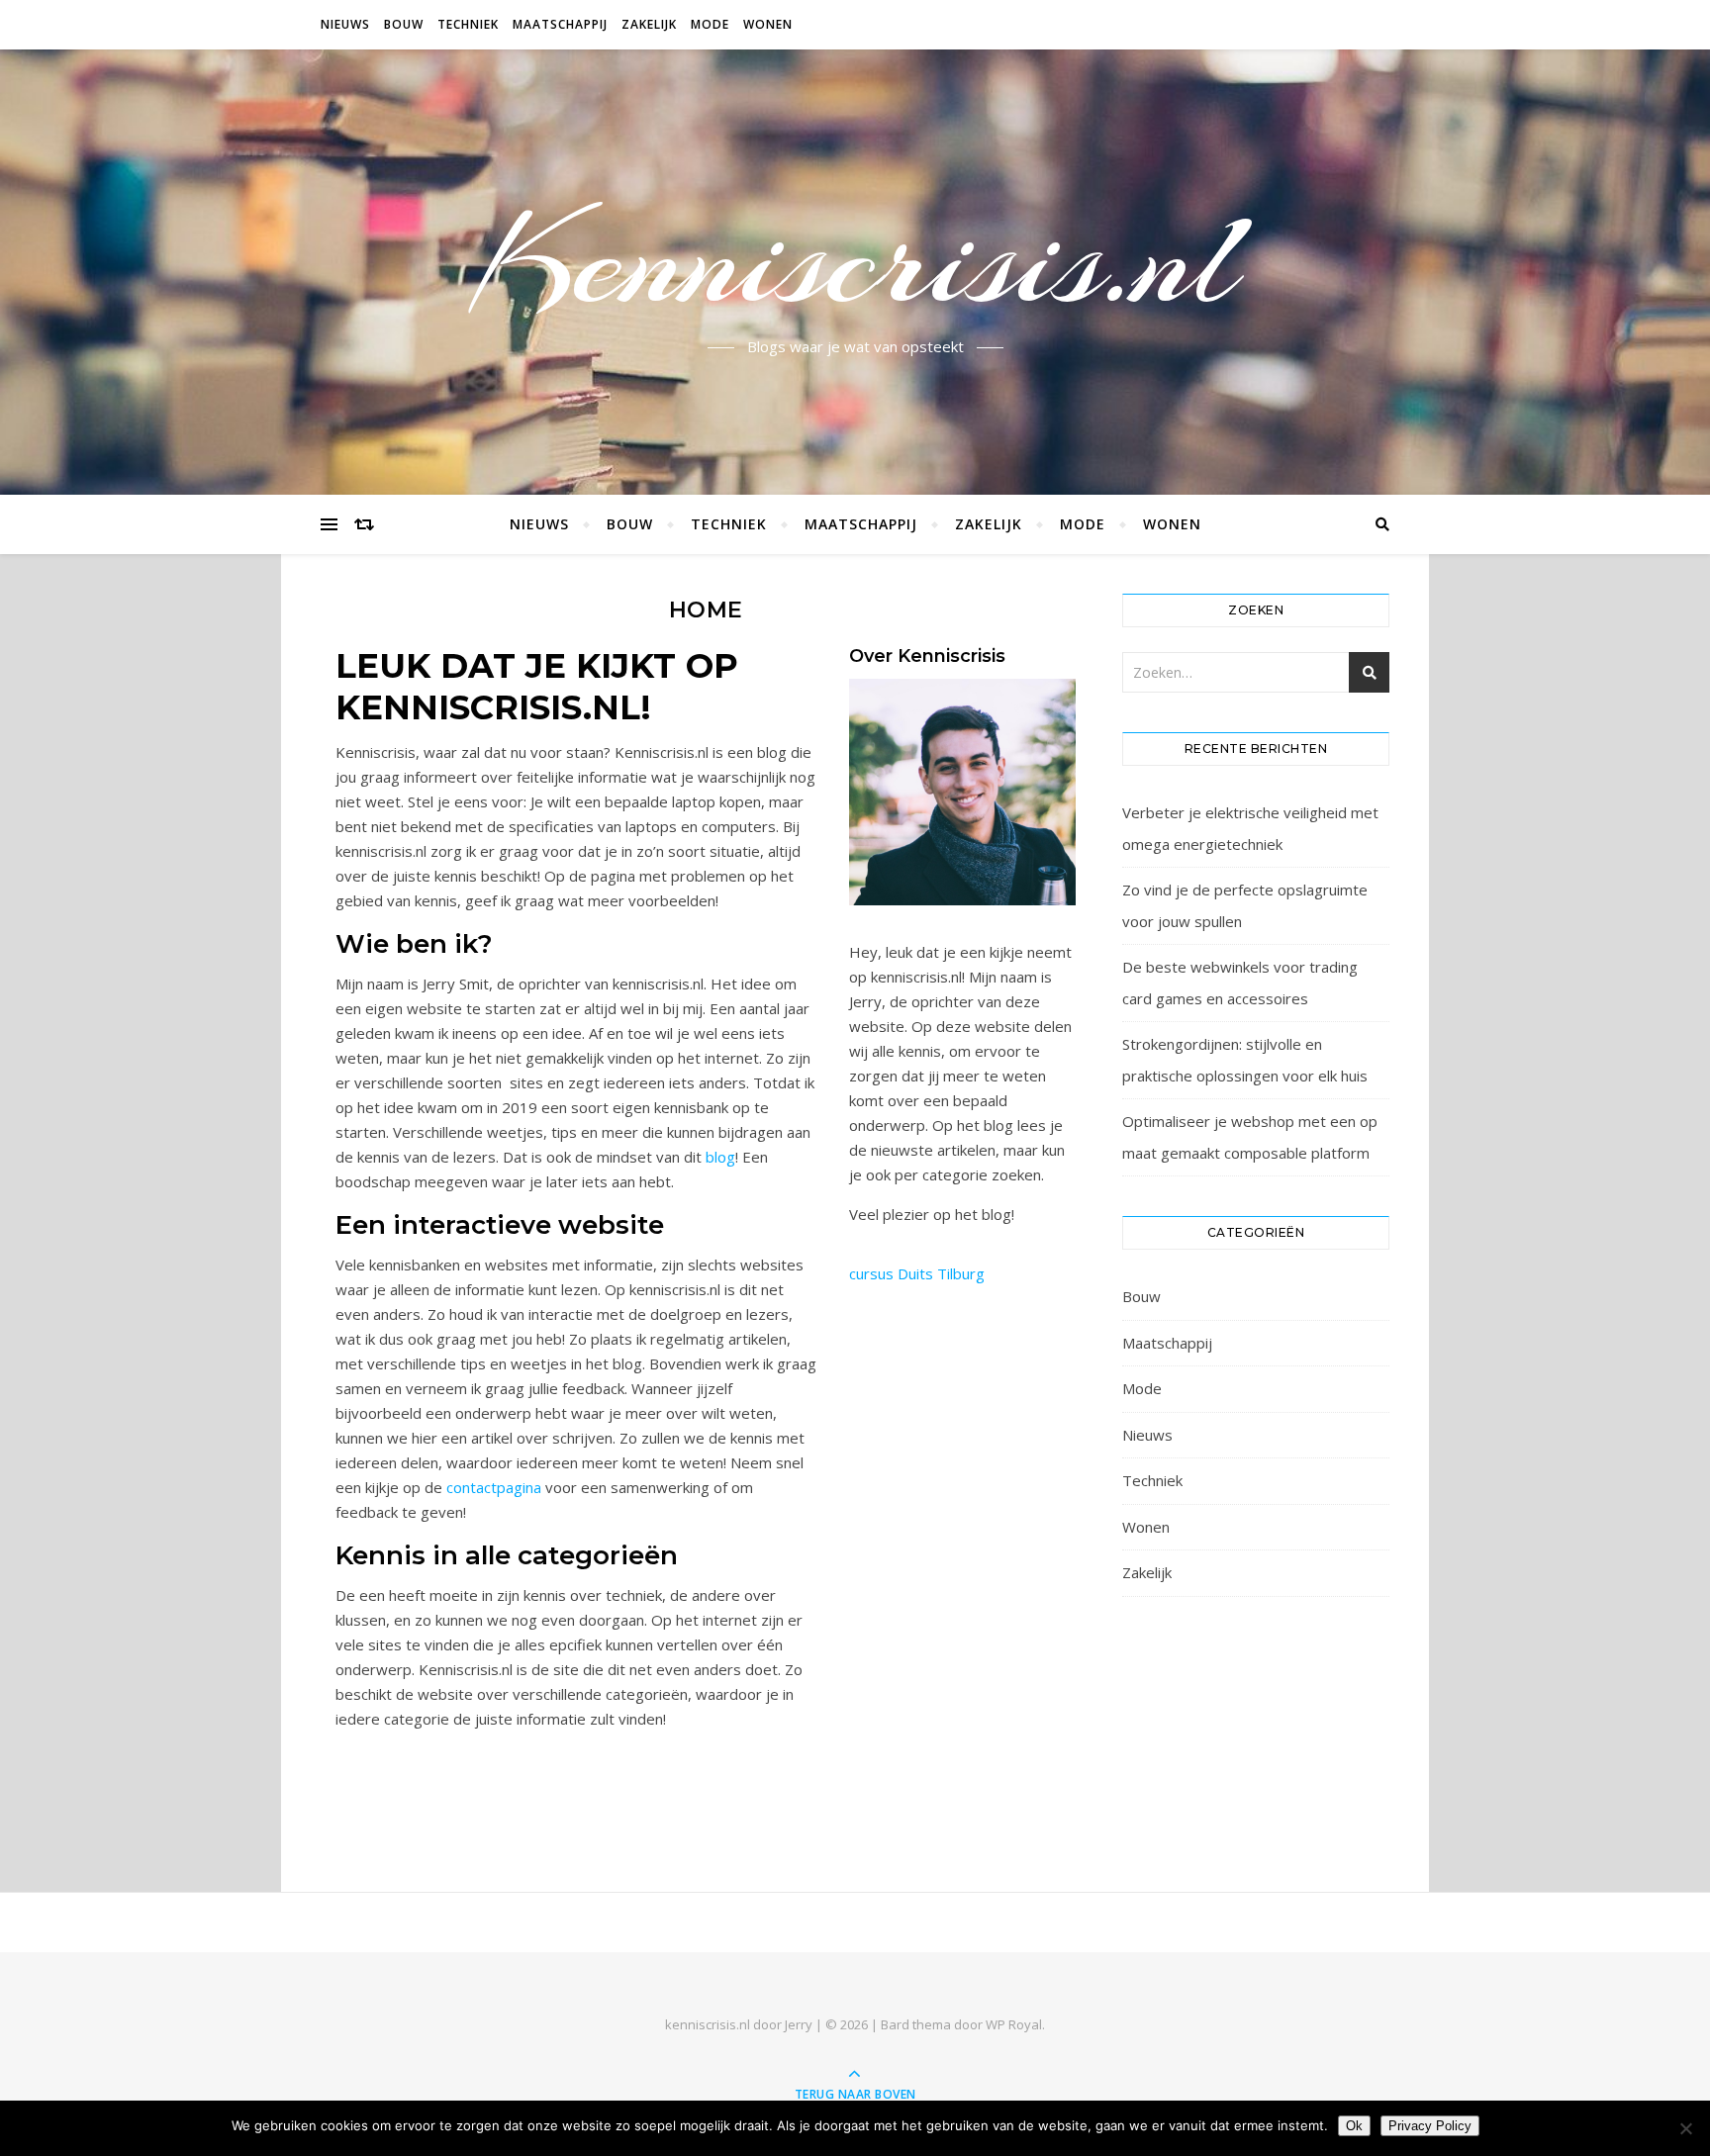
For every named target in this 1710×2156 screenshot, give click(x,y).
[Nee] (1685, 2128)
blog (720, 1157)
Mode (710, 24)
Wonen (768, 24)
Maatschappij (560, 24)
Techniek (468, 24)
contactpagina (494, 1487)
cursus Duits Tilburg (917, 1273)
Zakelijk (649, 24)
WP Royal (1014, 2024)
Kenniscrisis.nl (855, 260)
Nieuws (345, 24)
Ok (1354, 2126)
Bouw (404, 24)
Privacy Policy (1430, 2126)
